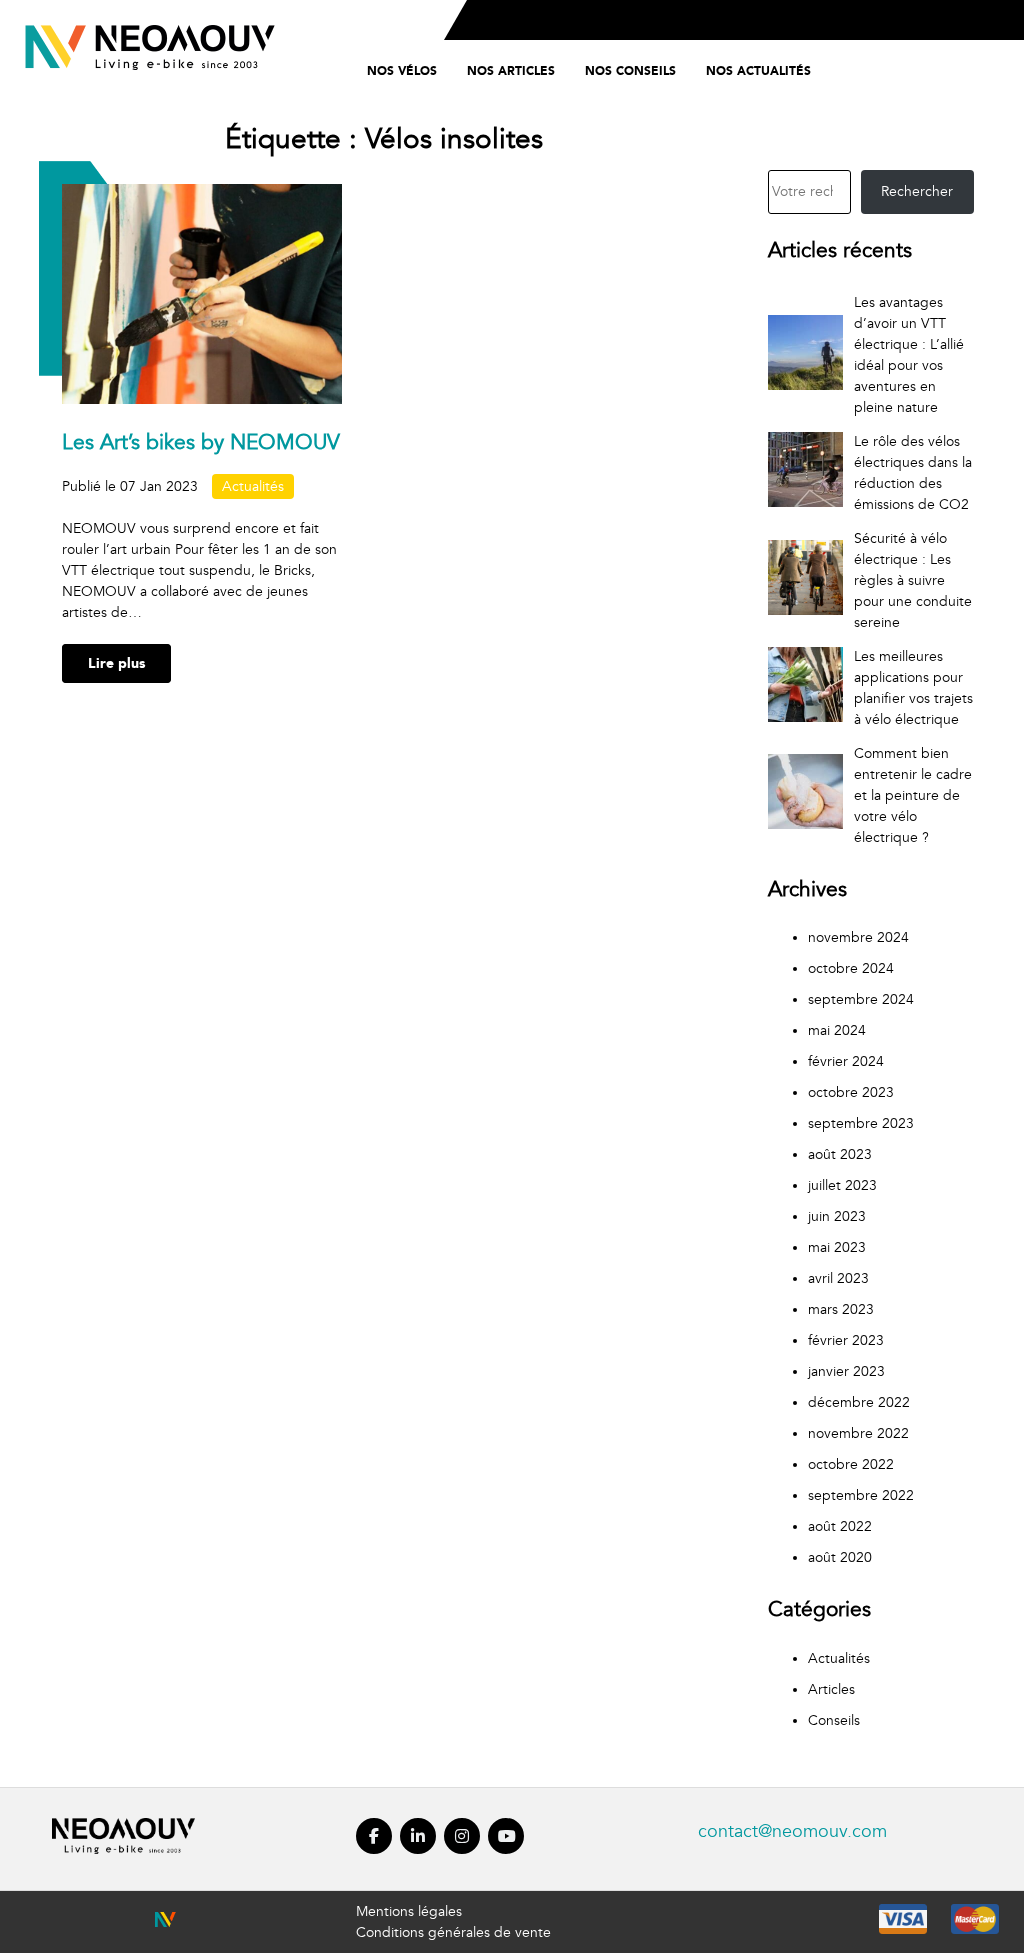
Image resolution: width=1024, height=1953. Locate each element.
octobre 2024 (851, 968)
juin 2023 (837, 1216)
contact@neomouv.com (792, 1831)
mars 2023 (841, 1309)
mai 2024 (837, 1030)
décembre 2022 (859, 1402)
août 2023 (840, 1154)
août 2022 (840, 1526)
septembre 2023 (861, 1123)
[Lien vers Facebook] (374, 1856)
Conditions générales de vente (453, 1932)
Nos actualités (758, 71)
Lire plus (116, 663)
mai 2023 (837, 1247)
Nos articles (511, 71)
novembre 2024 (858, 937)
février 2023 (846, 1340)
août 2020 (840, 1557)
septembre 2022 (861, 1495)
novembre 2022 (858, 1433)
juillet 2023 (842, 1185)
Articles (831, 1689)
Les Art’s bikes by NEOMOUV (201, 442)
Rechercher (917, 191)
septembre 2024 (861, 999)
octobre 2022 (851, 1464)
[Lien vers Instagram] (462, 1856)
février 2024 (846, 1061)
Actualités (253, 486)
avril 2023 (838, 1278)
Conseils (834, 1720)
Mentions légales (409, 1911)
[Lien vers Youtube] (506, 1856)
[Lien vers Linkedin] (418, 1856)
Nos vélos (402, 71)
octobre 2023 (851, 1092)
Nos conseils (630, 71)
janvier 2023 (846, 1371)
